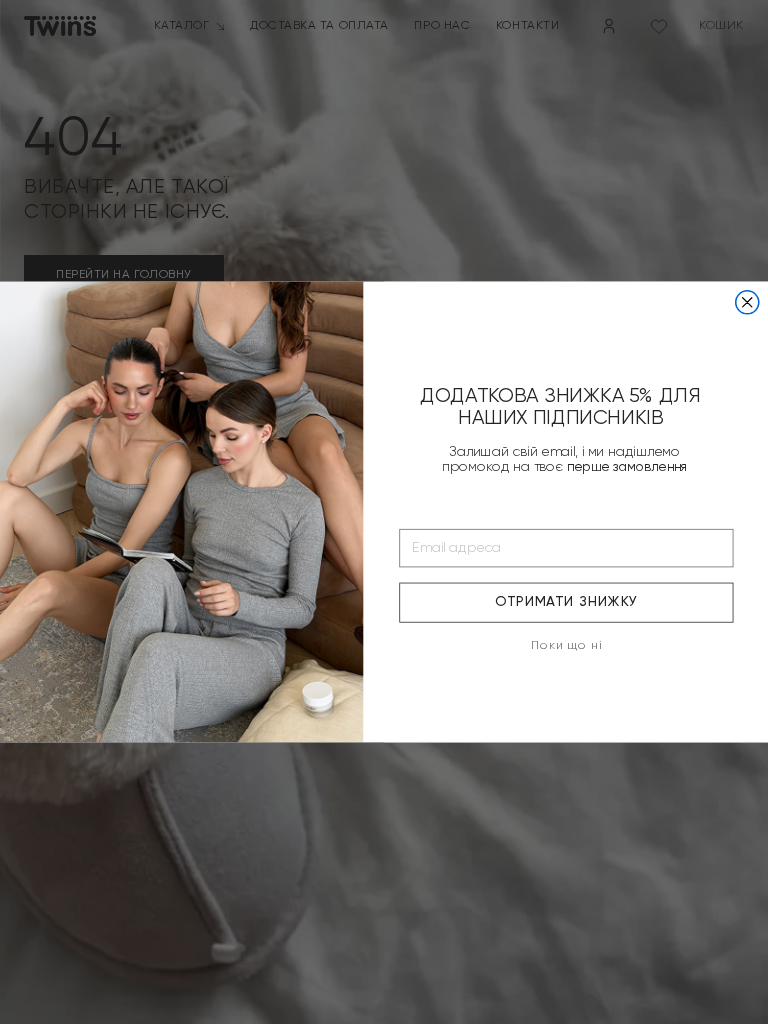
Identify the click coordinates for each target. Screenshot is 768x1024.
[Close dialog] (747, 302)
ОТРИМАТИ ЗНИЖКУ (566, 603)
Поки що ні (566, 646)
